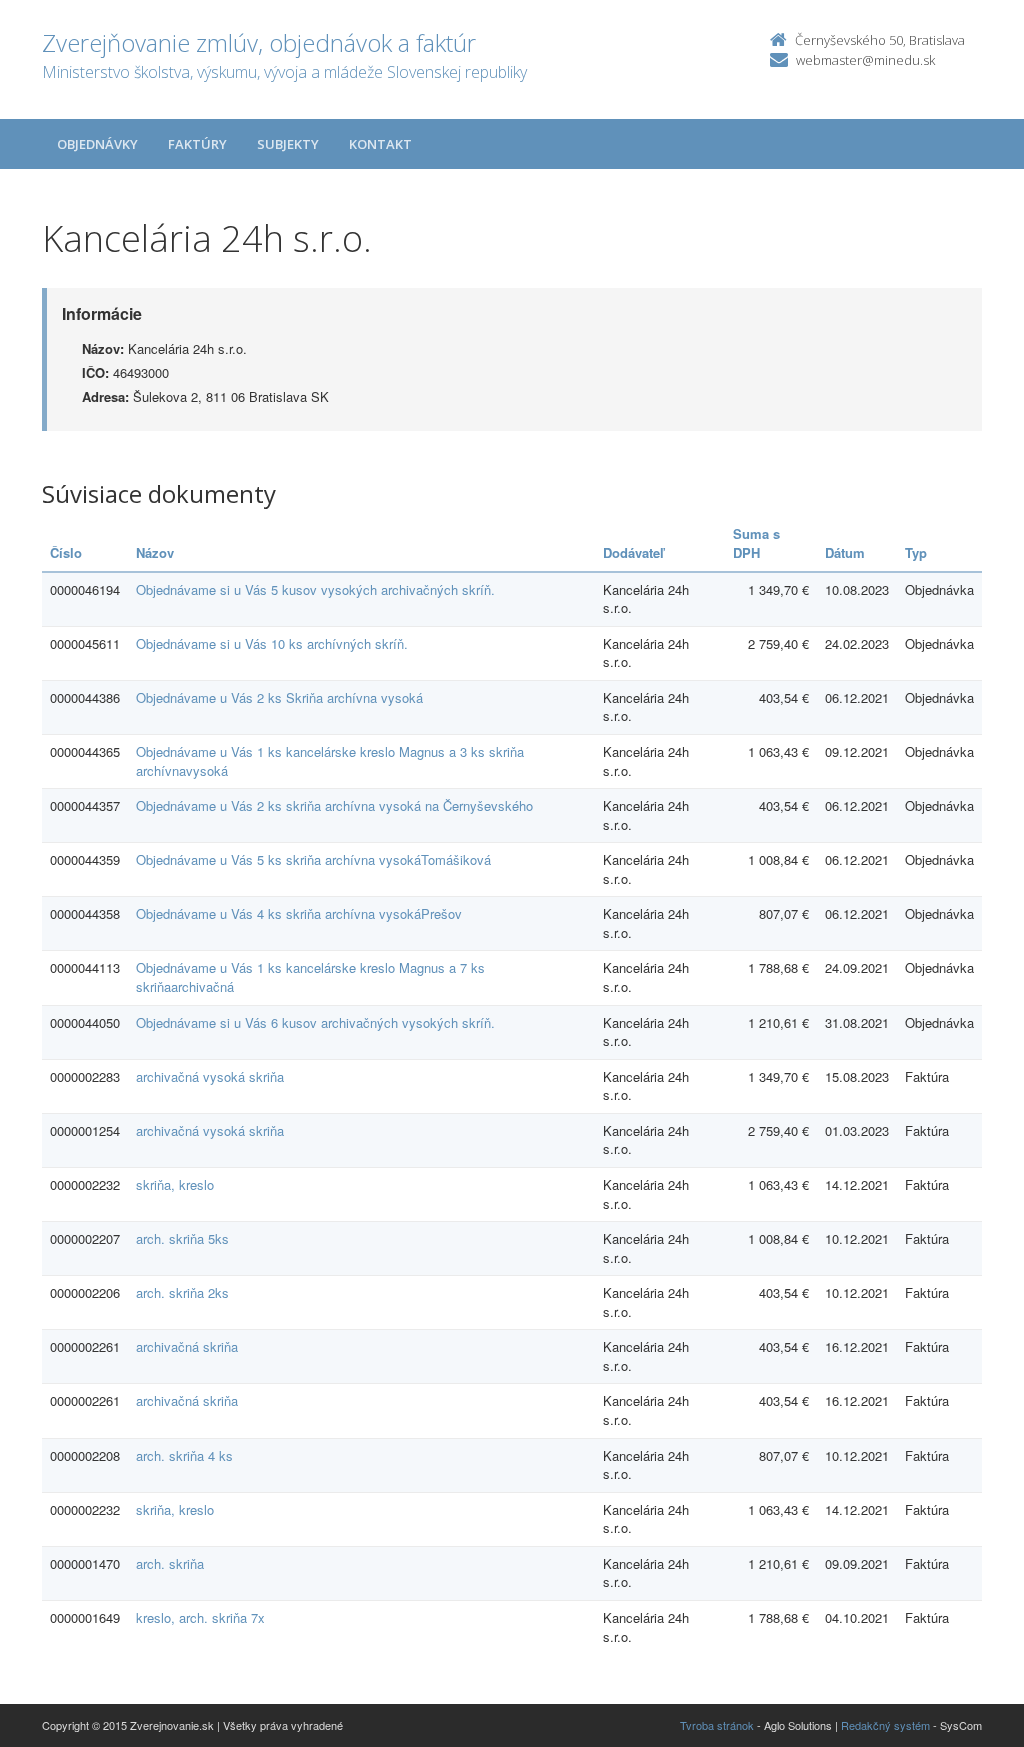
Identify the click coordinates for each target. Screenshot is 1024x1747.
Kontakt (380, 144)
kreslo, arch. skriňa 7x (200, 1617)
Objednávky (97, 144)
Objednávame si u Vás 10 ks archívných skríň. (272, 643)
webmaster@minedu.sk (865, 60)
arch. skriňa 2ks (182, 1292)
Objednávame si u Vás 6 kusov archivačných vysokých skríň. (315, 1022)
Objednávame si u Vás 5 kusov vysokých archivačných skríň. (315, 589)
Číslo (66, 552)
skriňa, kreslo (175, 1184)
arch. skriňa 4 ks (184, 1455)
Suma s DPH (756, 543)
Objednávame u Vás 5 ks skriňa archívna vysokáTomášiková (313, 859)
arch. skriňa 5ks (182, 1238)
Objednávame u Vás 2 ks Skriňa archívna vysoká (279, 697)
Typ (916, 552)
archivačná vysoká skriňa (210, 1076)
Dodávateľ (633, 552)
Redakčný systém (885, 1725)
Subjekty (288, 144)
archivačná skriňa (187, 1346)
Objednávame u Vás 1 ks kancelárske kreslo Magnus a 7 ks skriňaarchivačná (310, 977)
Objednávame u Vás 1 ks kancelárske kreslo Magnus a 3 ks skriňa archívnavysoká (330, 761)
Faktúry (197, 144)
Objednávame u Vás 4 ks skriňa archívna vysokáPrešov (299, 913)
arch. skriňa (170, 1563)
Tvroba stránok (717, 1725)
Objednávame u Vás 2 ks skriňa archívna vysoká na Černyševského (334, 805)
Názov (155, 552)
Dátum (845, 552)
